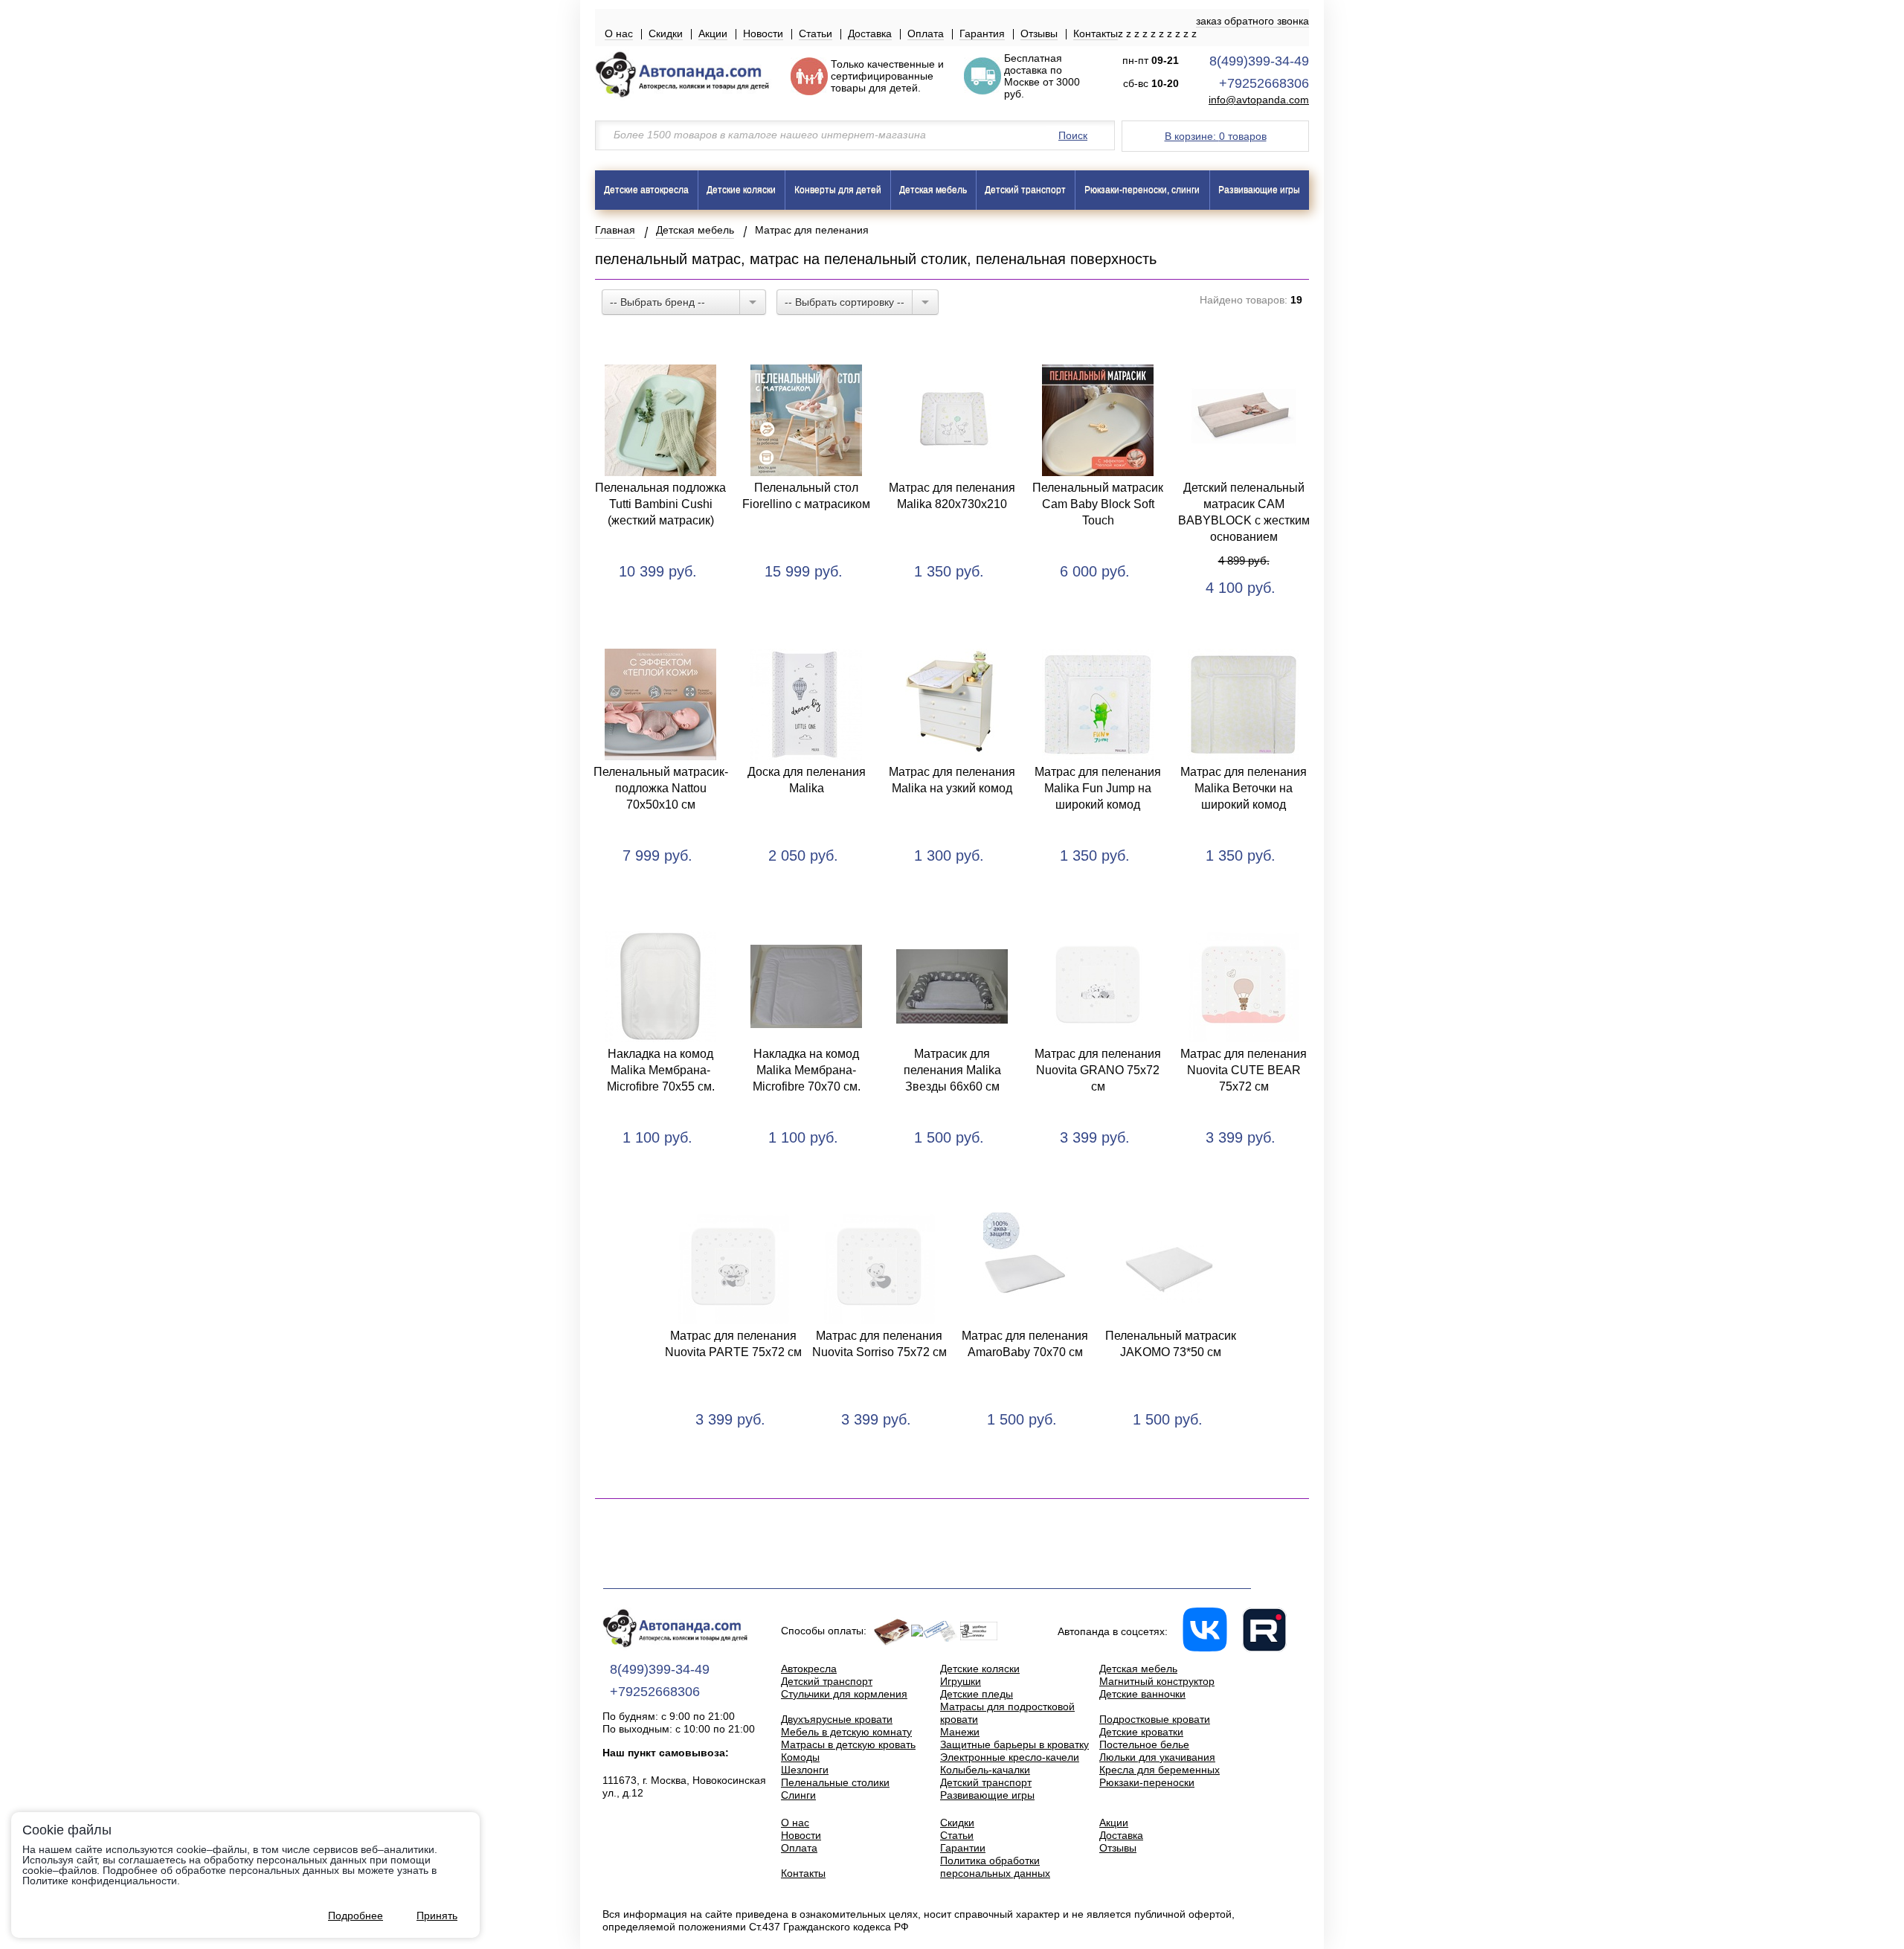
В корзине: (1216, 136)
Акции (713, 33)
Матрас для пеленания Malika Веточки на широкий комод (1244, 788)
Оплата (926, 33)
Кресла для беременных (1160, 1770)
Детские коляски (741, 190)
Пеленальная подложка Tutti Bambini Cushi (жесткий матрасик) (660, 504)
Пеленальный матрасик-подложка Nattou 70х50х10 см (661, 788)
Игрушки (961, 1681)
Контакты (1096, 33)
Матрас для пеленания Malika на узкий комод (952, 780)
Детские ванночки (1142, 1694)
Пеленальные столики (835, 1782)
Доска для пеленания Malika (807, 780)
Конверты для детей (838, 190)
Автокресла (809, 1669)
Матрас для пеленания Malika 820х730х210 (952, 496)
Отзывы (1039, 33)
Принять (437, 1916)
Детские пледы (977, 1694)
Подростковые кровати (1155, 1719)
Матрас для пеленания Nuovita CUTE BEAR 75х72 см (1244, 1070)
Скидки (666, 33)
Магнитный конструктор (1157, 1681)
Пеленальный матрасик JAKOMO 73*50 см (1171, 1344)
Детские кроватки (1141, 1732)
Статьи (816, 33)
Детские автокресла (646, 190)
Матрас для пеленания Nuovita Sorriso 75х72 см (879, 1344)
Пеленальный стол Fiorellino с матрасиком (806, 496)
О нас (619, 33)
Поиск (1073, 135)
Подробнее (356, 1916)
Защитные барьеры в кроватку (1014, 1744)
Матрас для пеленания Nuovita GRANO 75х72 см (1098, 1070)
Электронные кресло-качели (1010, 1757)
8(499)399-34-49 (1259, 61)
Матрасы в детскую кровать (848, 1744)
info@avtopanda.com (1259, 100)
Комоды (800, 1757)
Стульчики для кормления (844, 1694)
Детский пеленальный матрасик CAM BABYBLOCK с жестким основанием (1244, 512)
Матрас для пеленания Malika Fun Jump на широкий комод (1098, 788)
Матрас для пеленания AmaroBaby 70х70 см (1025, 1344)
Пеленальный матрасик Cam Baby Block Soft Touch (1098, 504)
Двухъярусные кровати (837, 1719)
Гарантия (982, 33)
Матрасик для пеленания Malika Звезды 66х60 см (952, 1070)
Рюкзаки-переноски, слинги (1142, 190)
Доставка (870, 33)
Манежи (960, 1732)
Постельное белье (1144, 1744)
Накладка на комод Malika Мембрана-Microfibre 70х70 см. (807, 1070)
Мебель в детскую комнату (846, 1732)
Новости (763, 33)
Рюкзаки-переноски (1147, 1782)
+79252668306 (1264, 83)
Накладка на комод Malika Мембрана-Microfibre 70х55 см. (661, 1070)
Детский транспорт (1025, 190)
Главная (615, 230)
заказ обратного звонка (1252, 21)
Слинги (798, 1795)
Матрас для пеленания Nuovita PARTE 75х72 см (733, 1344)
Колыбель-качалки (985, 1770)
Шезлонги (805, 1770)
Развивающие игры (1259, 190)
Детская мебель (933, 190)
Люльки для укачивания (1157, 1757)
